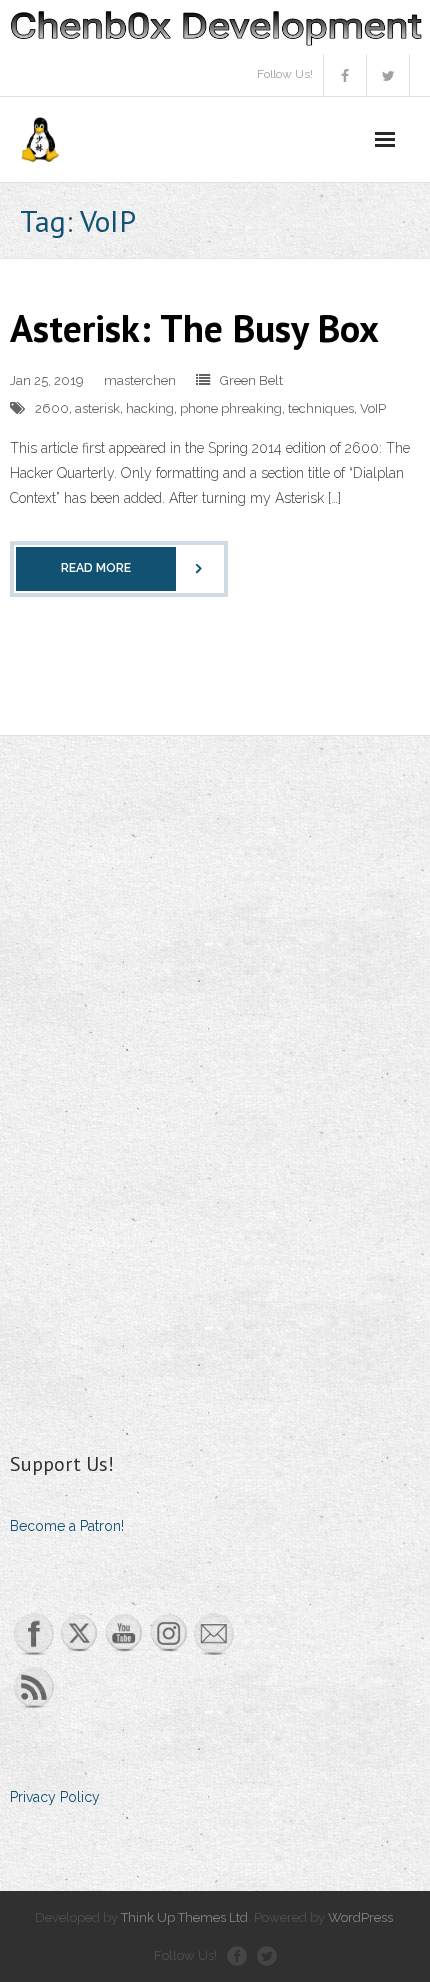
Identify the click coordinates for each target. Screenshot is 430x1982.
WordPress (360, 1917)
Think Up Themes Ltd (184, 1917)
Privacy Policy (55, 1797)
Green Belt (251, 380)
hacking (150, 408)
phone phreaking (231, 408)
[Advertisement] (160, 1091)
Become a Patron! (67, 1526)
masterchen (140, 380)
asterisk (97, 408)
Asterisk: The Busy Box (194, 327)
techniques (321, 408)
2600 (52, 408)
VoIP (373, 408)
